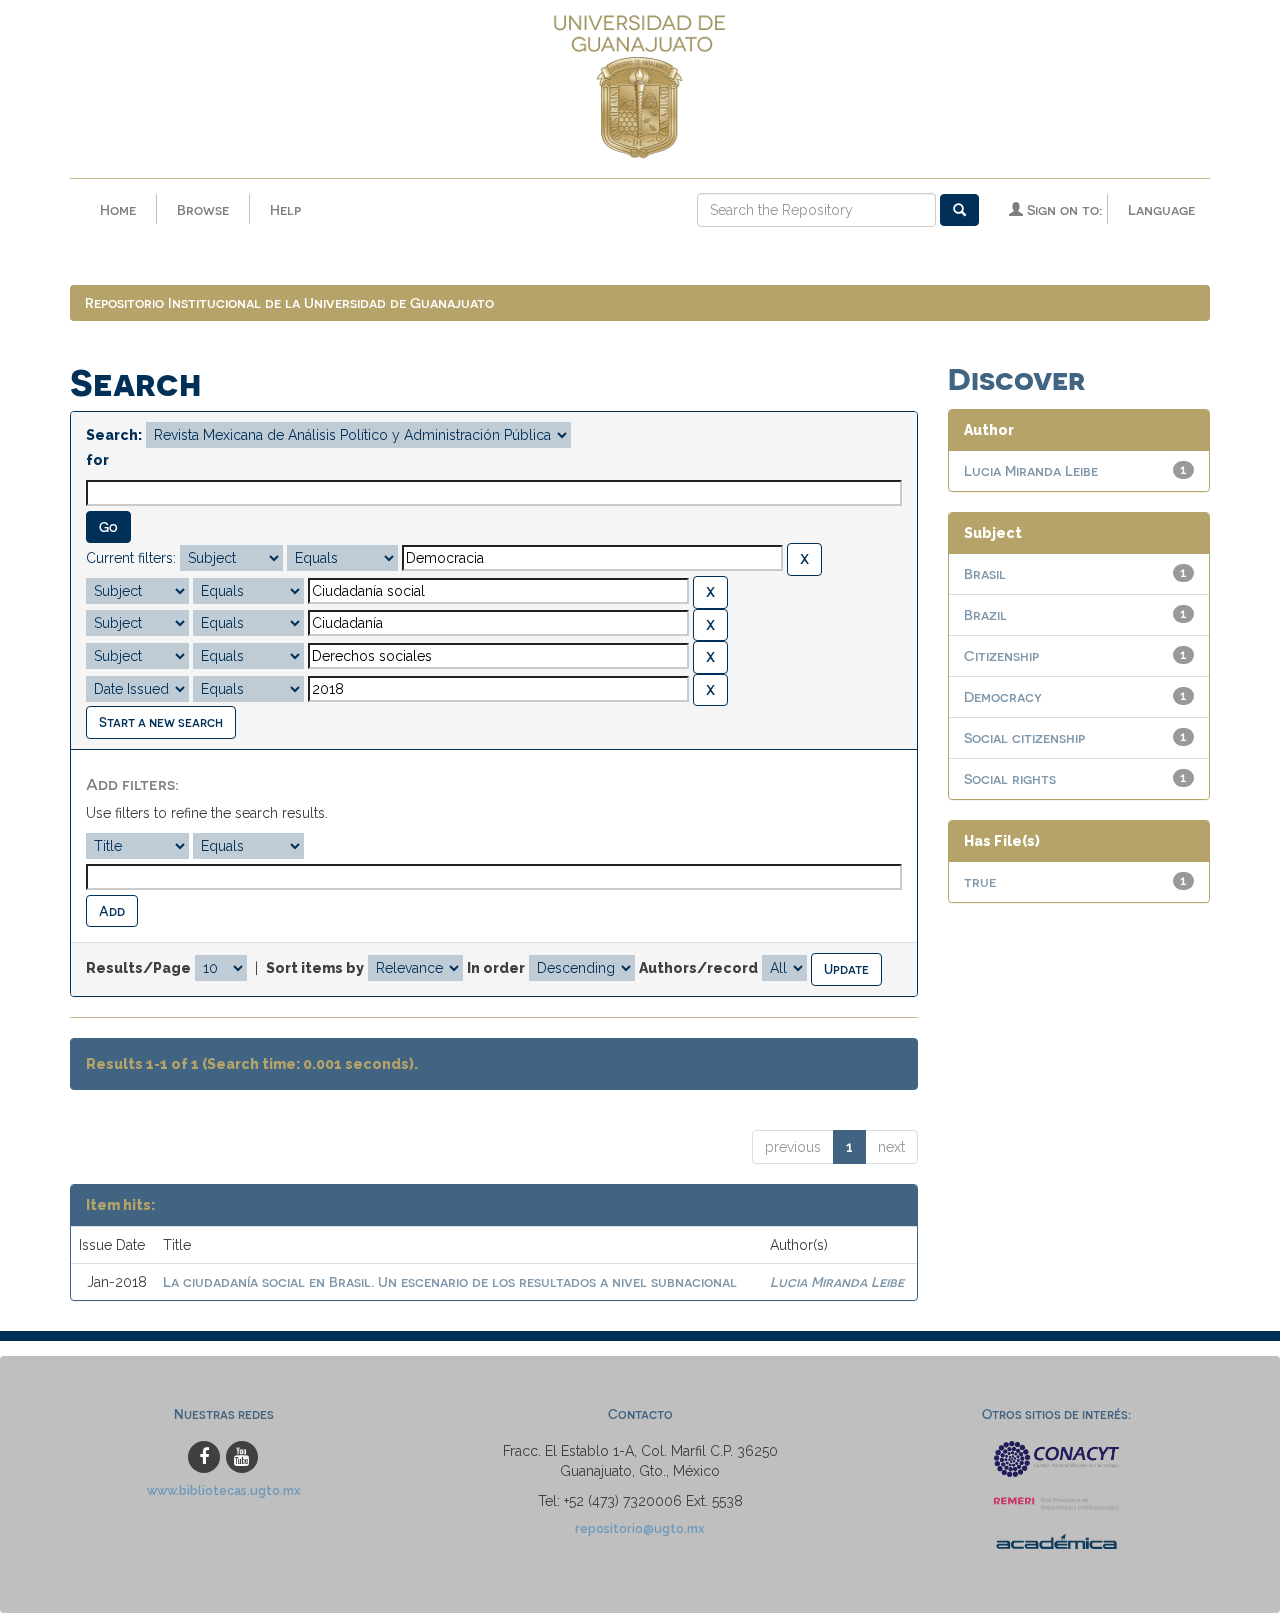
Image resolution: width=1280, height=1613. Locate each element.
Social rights (1010, 778)
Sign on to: (1062, 209)
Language (1161, 209)
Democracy (1003, 696)
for (97, 460)
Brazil (985, 614)
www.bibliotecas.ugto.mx (224, 1490)
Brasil (985, 573)
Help (285, 209)
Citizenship (1001, 655)
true (980, 881)
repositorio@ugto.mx (640, 1528)
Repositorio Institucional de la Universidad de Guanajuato (289, 302)
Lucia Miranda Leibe (837, 1281)
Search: (114, 435)
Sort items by (315, 968)
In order (496, 968)
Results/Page (138, 968)
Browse (203, 209)
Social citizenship (1024, 737)
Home (118, 209)
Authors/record (698, 968)
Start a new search (161, 721)
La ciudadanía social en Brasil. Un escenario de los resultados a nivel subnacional (450, 1281)
